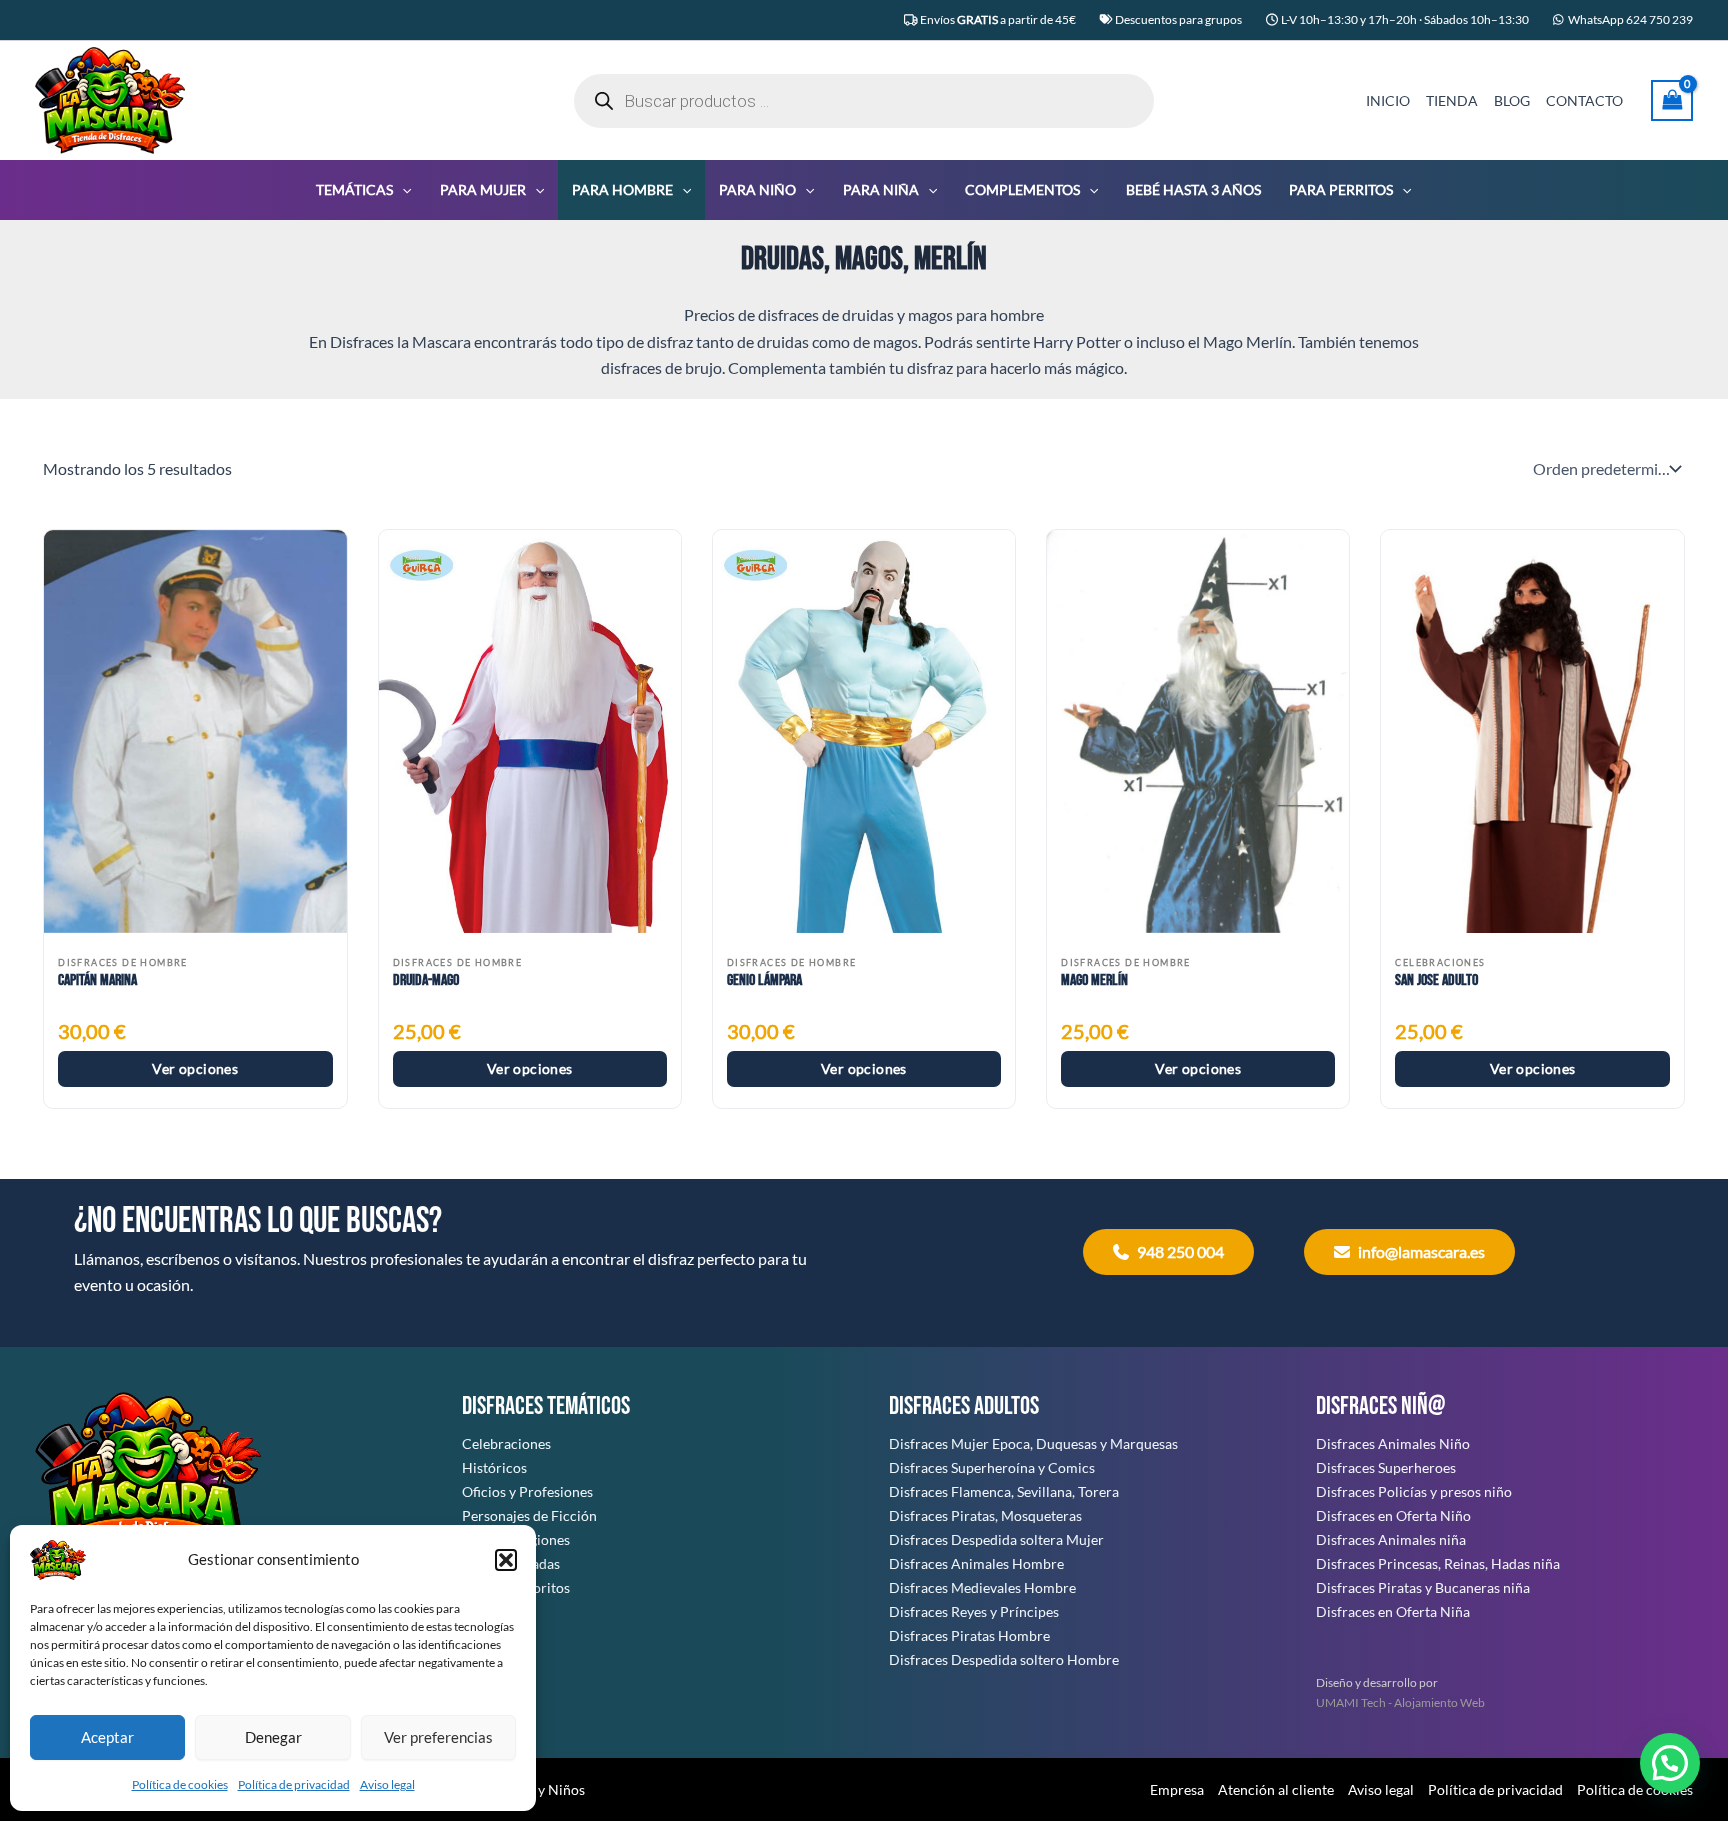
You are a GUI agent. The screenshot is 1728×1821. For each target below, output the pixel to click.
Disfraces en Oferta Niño (1393, 1515)
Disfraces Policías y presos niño (1414, 1491)
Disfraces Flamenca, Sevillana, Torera (1004, 1491)
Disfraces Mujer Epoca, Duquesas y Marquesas (1033, 1443)
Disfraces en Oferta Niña (1393, 1611)
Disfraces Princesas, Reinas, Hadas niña (1438, 1563)
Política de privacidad (294, 1784)
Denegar (273, 1737)
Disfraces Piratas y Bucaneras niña (1423, 1587)
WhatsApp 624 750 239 (1630, 19)
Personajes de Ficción (529, 1515)
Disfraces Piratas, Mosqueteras (985, 1515)
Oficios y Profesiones (527, 1491)
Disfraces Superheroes (1386, 1467)
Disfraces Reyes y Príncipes (974, 1611)
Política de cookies (180, 1784)
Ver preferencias (438, 1737)
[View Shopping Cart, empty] (1672, 100)
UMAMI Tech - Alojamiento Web (1400, 1702)
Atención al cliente (1276, 1789)
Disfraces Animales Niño (1393, 1443)
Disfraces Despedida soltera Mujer (996, 1539)
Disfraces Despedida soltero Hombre (1004, 1659)
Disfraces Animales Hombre (976, 1563)
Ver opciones (195, 1068)
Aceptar (107, 1737)
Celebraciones (506, 1443)
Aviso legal (387, 1784)
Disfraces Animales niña (1391, 1539)
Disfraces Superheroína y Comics (992, 1467)
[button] (506, 1560)
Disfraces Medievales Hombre (982, 1587)
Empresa (1177, 1789)
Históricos (494, 1467)
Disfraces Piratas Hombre (969, 1635)
